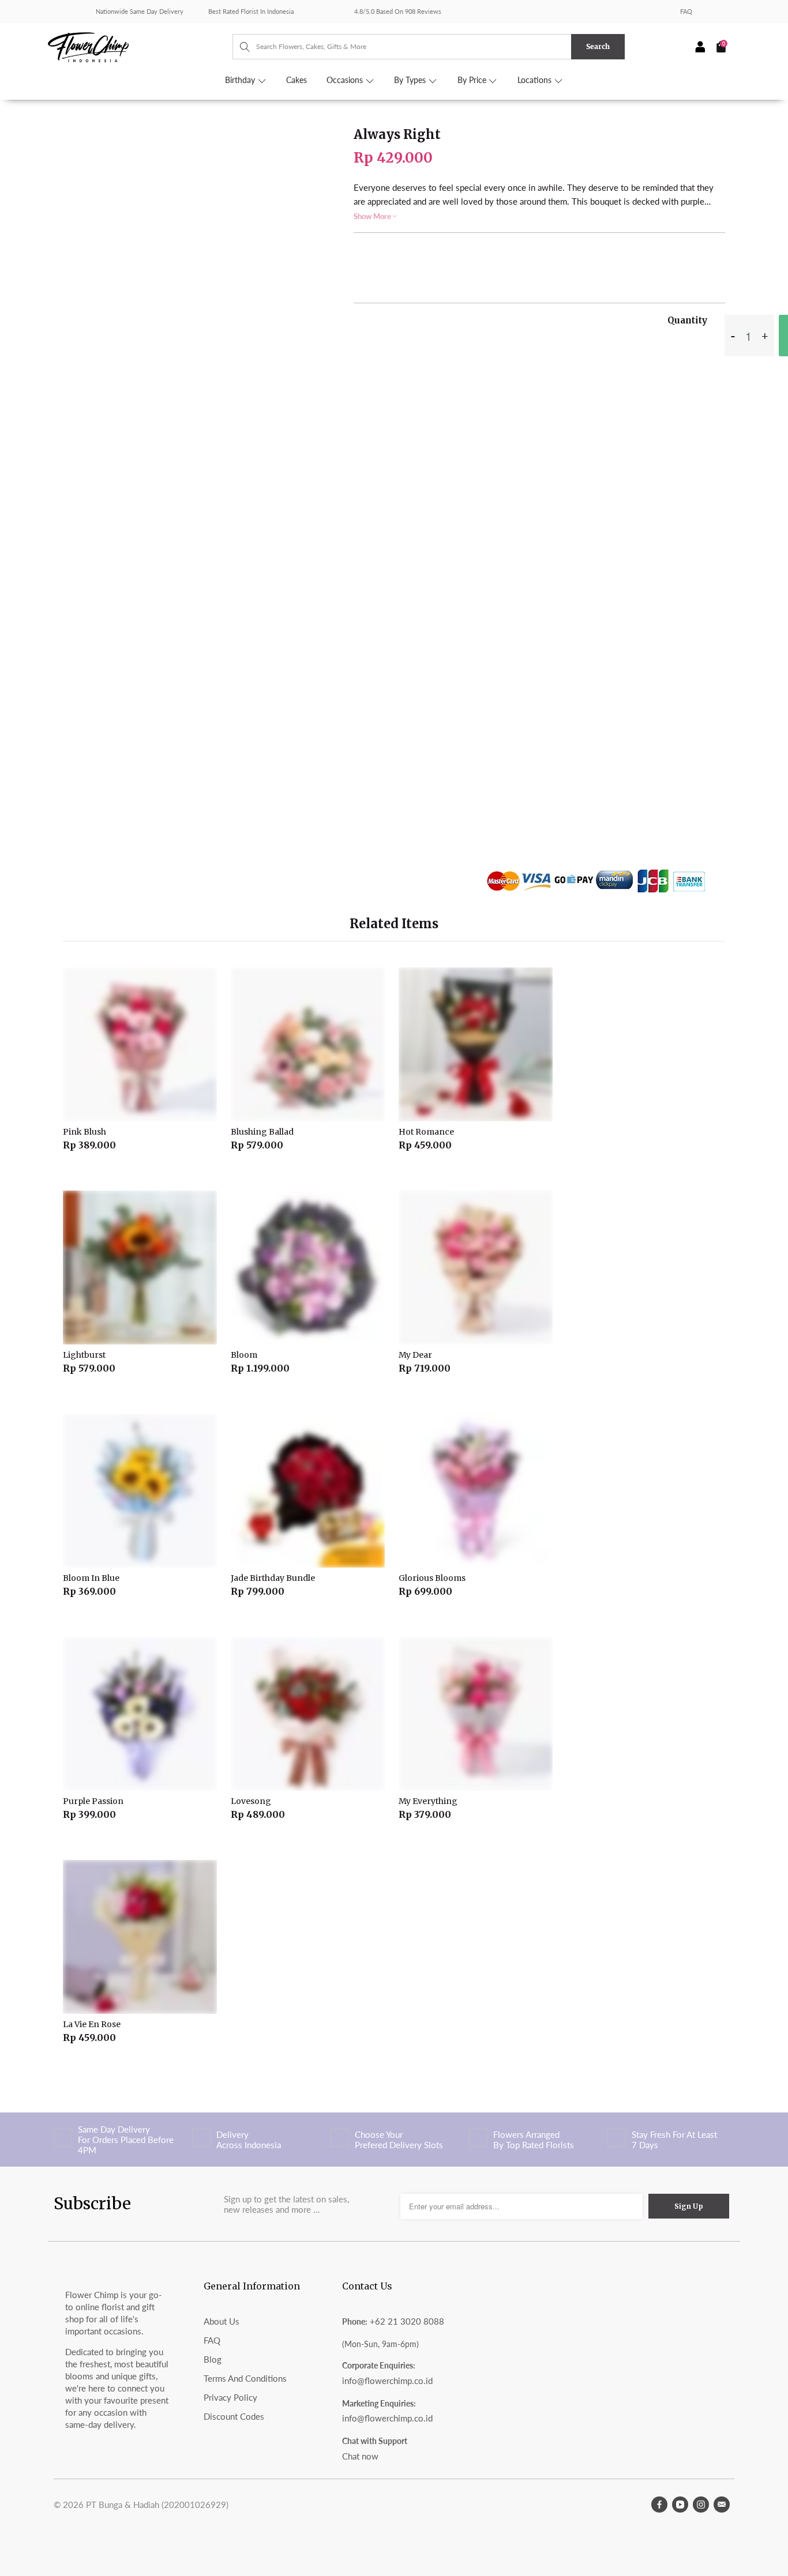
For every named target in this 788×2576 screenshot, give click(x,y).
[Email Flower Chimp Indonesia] (722, 2505)
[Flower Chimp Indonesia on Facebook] (659, 2505)
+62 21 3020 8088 (407, 2321)
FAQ (686, 11)
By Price (473, 80)
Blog (213, 2359)
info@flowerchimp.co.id (387, 2381)
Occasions (346, 80)
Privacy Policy (230, 2397)
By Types (411, 80)
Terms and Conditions (245, 2378)
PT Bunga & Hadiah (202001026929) (157, 2505)
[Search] (239, 47)
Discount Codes (234, 2416)
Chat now (360, 2456)
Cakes (297, 80)
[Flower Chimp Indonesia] (140, 46)
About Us (222, 2321)
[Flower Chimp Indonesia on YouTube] (680, 2505)
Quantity (687, 320)
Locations (536, 80)
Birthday (241, 80)
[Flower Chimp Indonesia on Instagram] (701, 2505)
